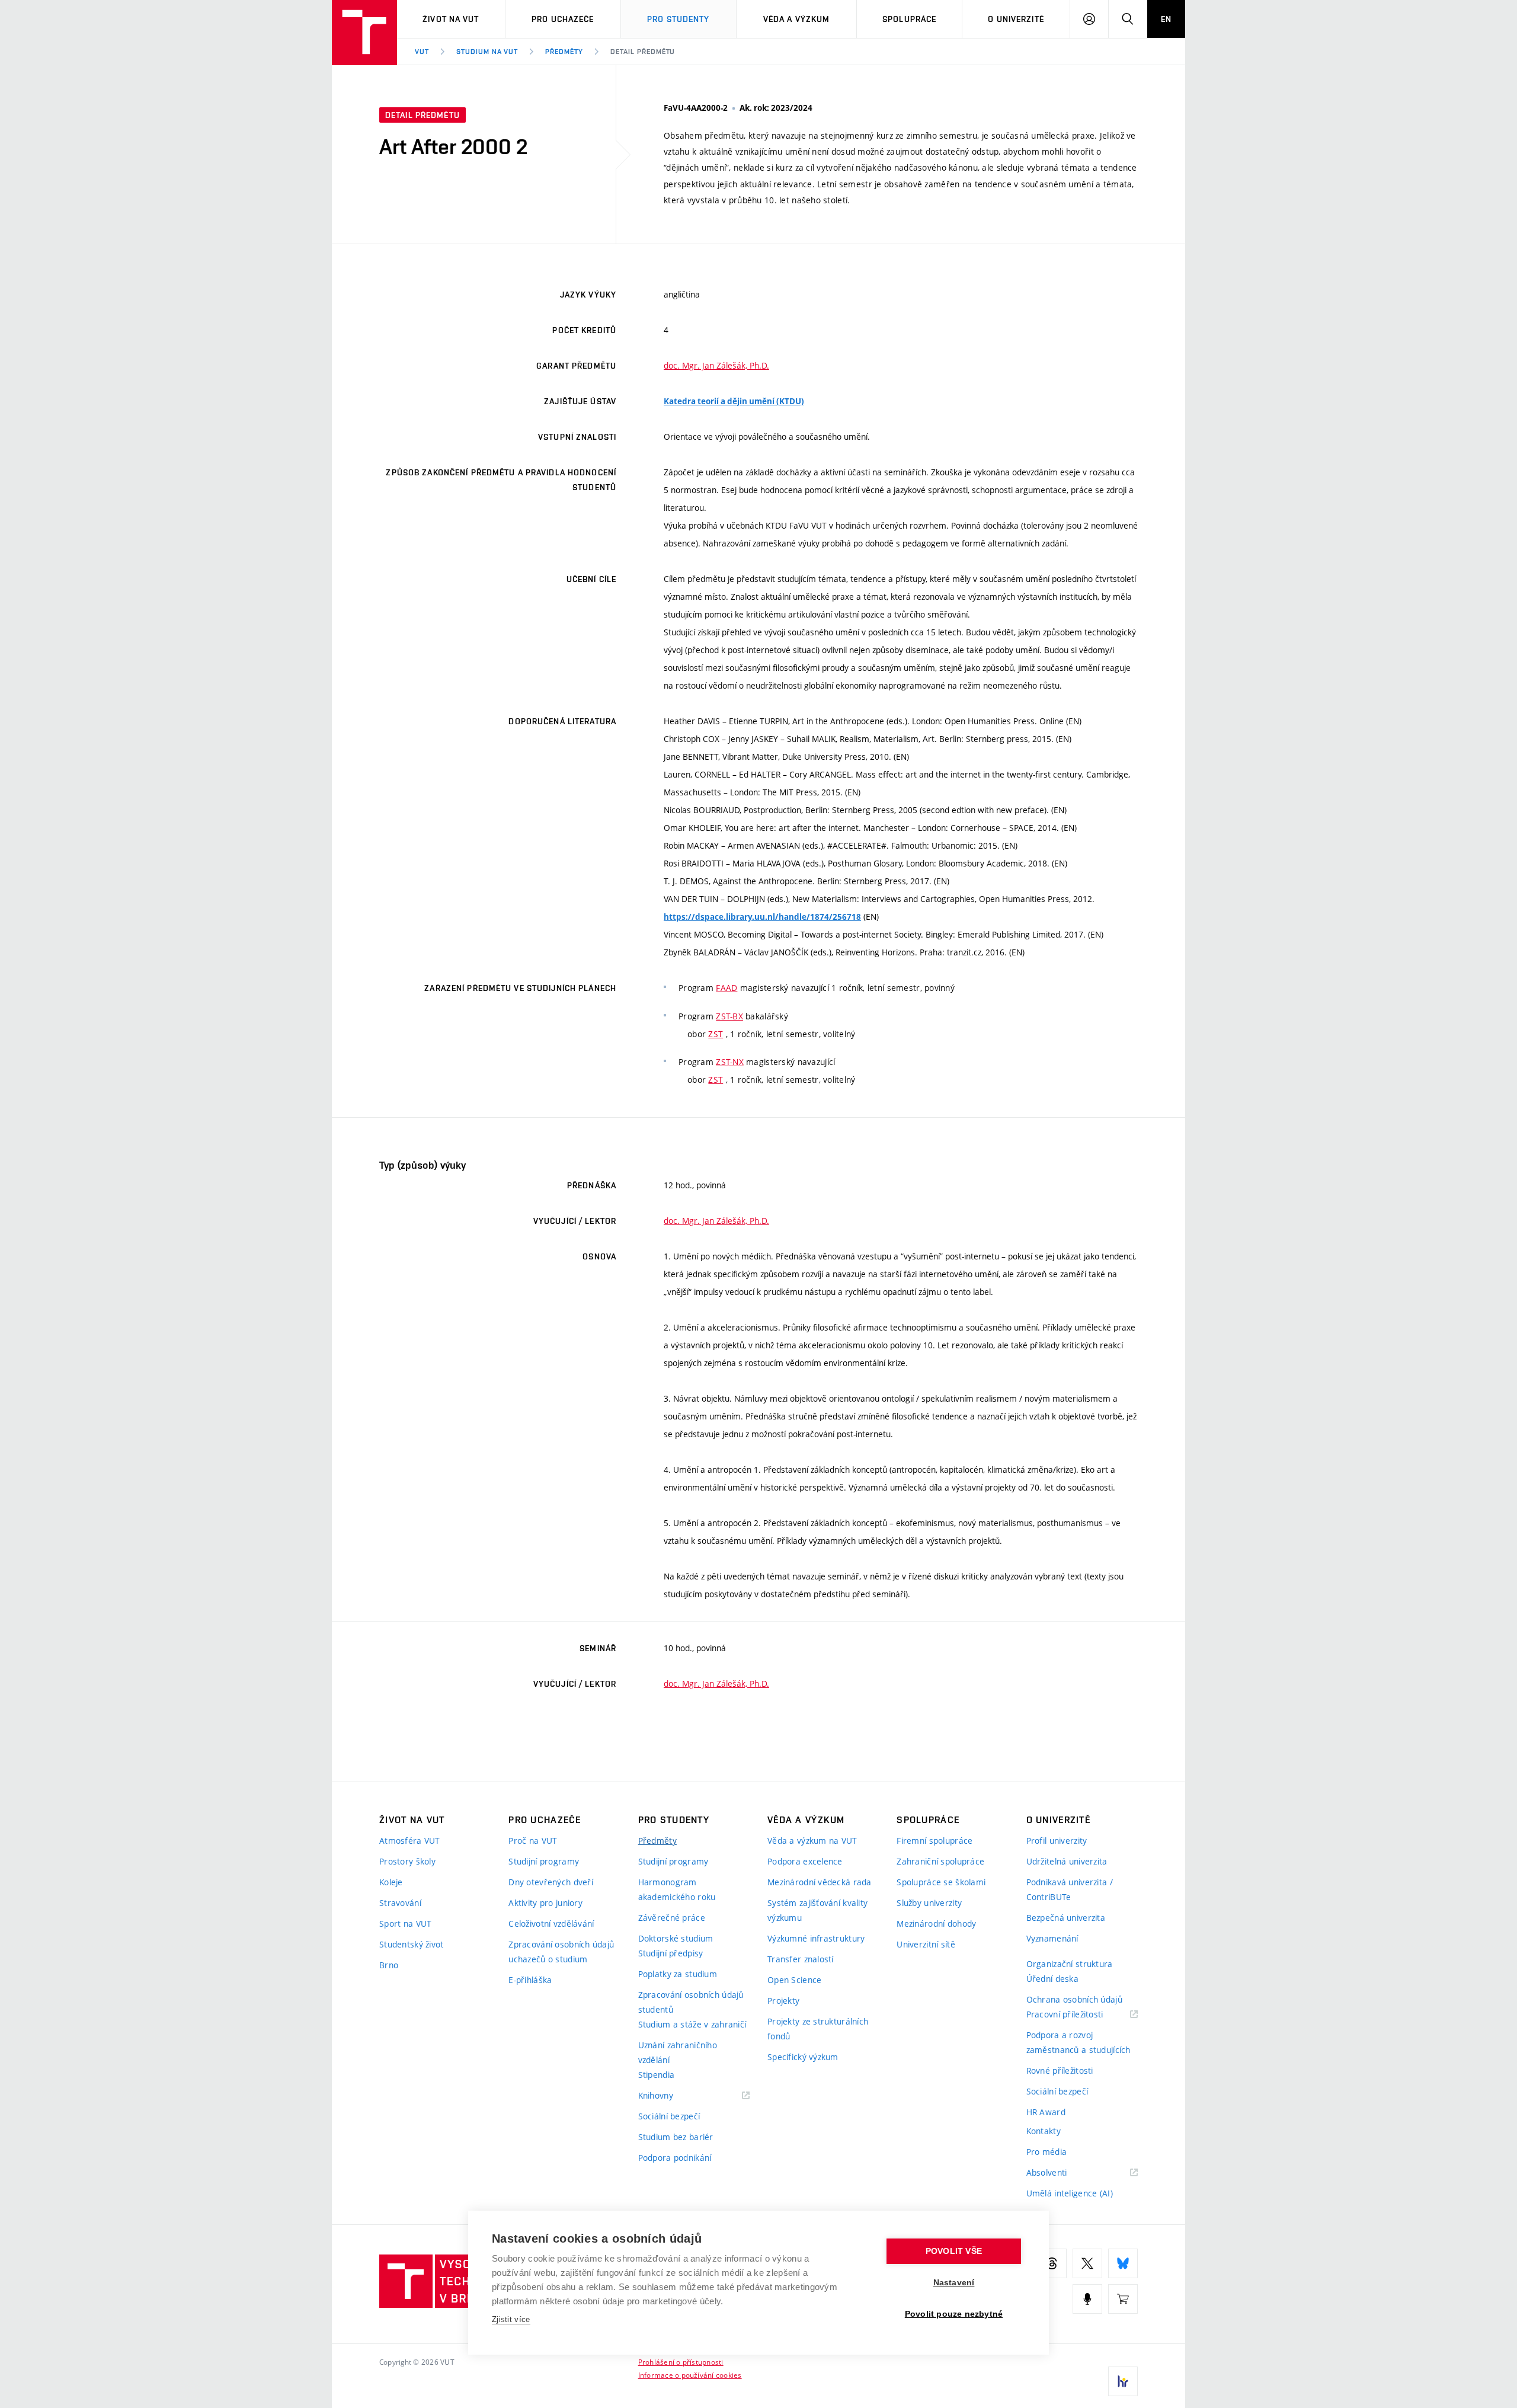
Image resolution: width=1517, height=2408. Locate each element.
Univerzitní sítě (926, 1944)
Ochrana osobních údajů (1074, 1999)
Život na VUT (451, 19)
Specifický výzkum (803, 2057)
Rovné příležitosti (1060, 2070)
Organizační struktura (1070, 1964)
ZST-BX (729, 1016)
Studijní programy (544, 1861)
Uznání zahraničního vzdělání (678, 2052)
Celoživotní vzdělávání (551, 1923)
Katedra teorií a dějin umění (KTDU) (734, 401)
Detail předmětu (643, 52)
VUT (422, 52)
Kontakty (1044, 2131)
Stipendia (657, 2075)
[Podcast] (1087, 2299)
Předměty (564, 52)
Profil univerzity (1057, 1841)
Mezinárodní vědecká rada (820, 1882)
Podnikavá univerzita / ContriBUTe (1070, 1889)
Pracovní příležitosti (1080, 2015)
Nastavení (954, 2283)
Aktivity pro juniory (545, 1903)
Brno (389, 1965)
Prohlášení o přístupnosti (681, 2362)
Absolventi (1062, 2173)
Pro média (1047, 2152)
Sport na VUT (405, 1923)
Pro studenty (678, 19)
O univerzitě (1016, 19)
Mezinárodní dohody (936, 1923)
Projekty (783, 2001)
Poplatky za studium (678, 1974)
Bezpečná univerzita (1066, 1918)
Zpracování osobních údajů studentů (691, 2002)
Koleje (391, 1882)
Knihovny (671, 2096)
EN (1166, 19)
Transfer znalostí (801, 1959)
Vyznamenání (1052, 1938)
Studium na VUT (487, 52)
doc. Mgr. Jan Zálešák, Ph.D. (716, 365)
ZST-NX (730, 1062)
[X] (1087, 2263)
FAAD (727, 988)
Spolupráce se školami (941, 1882)
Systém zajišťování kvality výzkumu (817, 1910)
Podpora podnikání (675, 2158)
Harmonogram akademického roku (677, 1889)
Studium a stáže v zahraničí (692, 2024)
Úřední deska (1052, 1979)
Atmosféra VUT (410, 1841)
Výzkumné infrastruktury (816, 1938)
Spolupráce (909, 19)
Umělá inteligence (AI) (1070, 2193)
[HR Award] (1123, 2381)
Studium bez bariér (676, 2137)
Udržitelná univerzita (1067, 1861)
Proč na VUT (533, 1841)
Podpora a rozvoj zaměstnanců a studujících (1078, 2042)
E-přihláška (530, 1980)
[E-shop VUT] (1123, 2299)
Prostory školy (407, 1861)
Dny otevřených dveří (551, 1882)
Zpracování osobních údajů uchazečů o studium (561, 1952)
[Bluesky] (1123, 2263)
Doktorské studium (676, 1938)
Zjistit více (511, 2319)
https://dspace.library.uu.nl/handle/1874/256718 (762, 917)
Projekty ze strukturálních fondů (818, 2029)
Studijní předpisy (671, 1953)
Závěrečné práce (672, 1918)
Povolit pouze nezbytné (954, 2314)
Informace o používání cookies (690, 2375)
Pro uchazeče (563, 19)
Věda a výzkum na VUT (812, 1841)
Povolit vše (954, 2251)
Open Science (794, 1980)
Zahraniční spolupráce (940, 1861)
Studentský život (411, 1944)
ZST (716, 1034)
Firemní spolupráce (934, 1841)
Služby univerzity (929, 1903)
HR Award (1046, 2112)
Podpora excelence (805, 1861)
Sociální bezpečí (669, 2116)
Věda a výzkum (797, 19)
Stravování (400, 1903)
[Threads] (1052, 2263)
